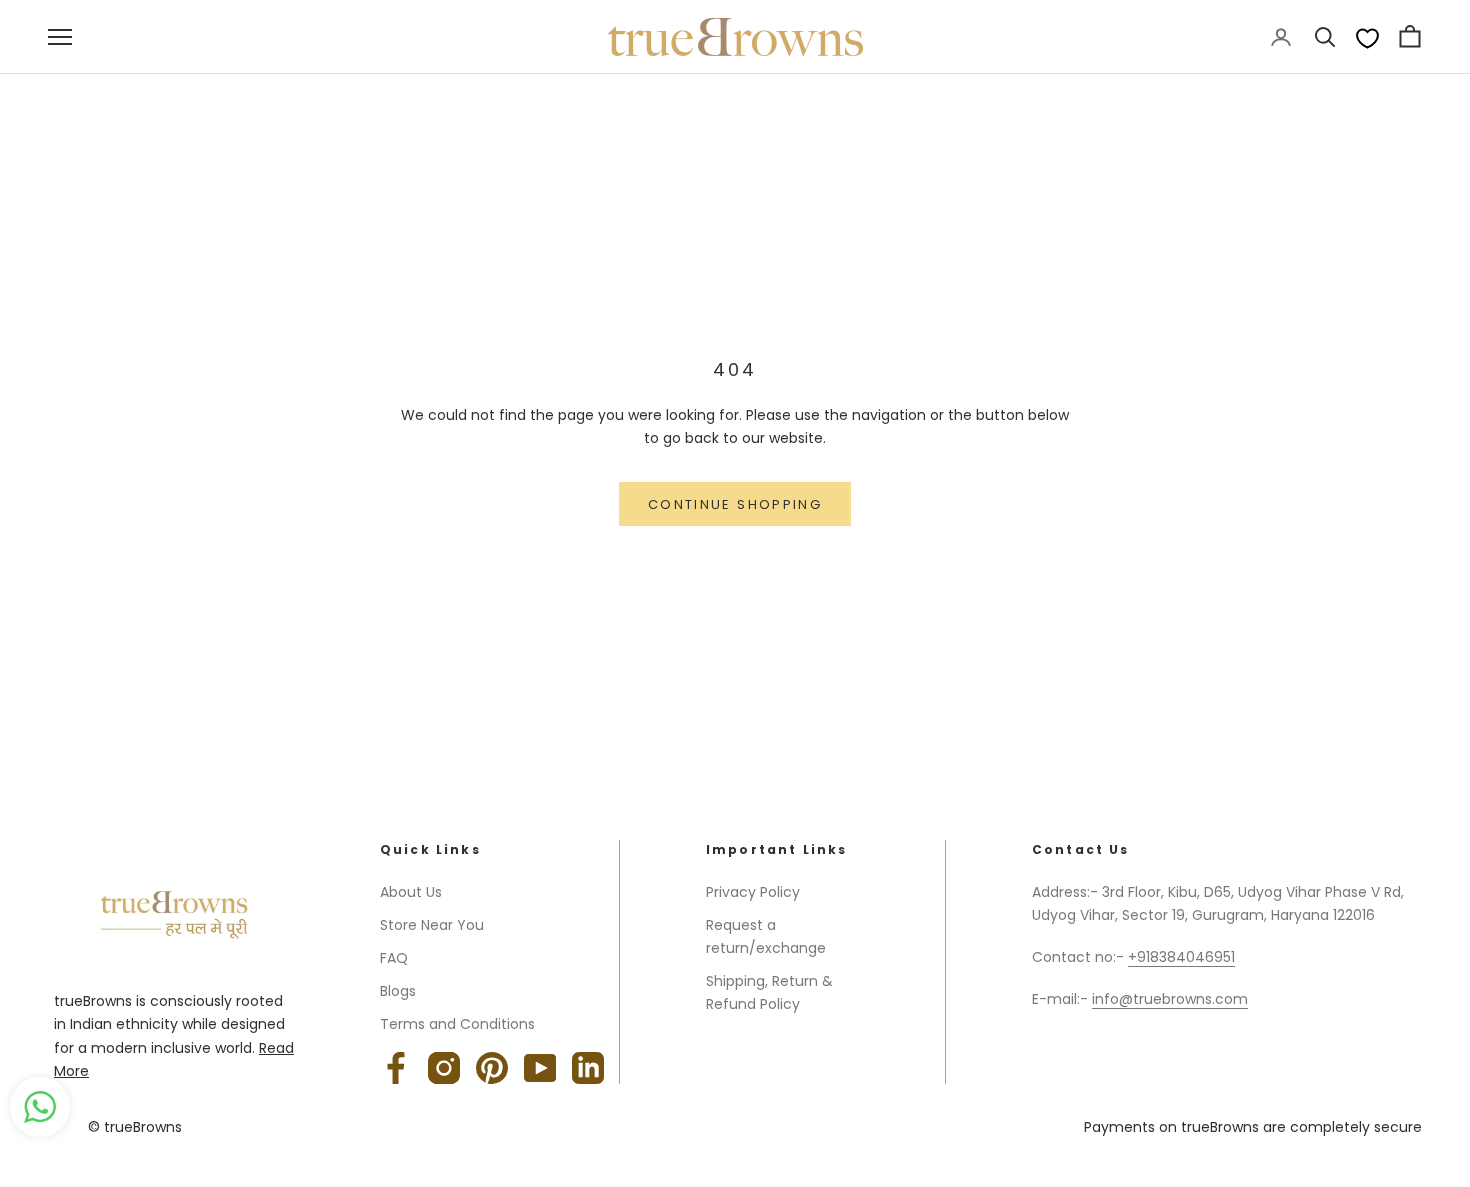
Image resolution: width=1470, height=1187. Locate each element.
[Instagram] (444, 1068)
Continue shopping (735, 504)
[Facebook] (396, 1068)
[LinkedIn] (588, 1068)
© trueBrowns (135, 1127)
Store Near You (432, 925)
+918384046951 (1181, 957)
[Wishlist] (1367, 37)
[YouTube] (540, 1068)
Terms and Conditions (457, 1024)
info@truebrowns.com (1170, 999)
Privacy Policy (753, 892)
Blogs (398, 991)
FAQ (394, 958)
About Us (411, 892)
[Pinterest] (492, 1068)
